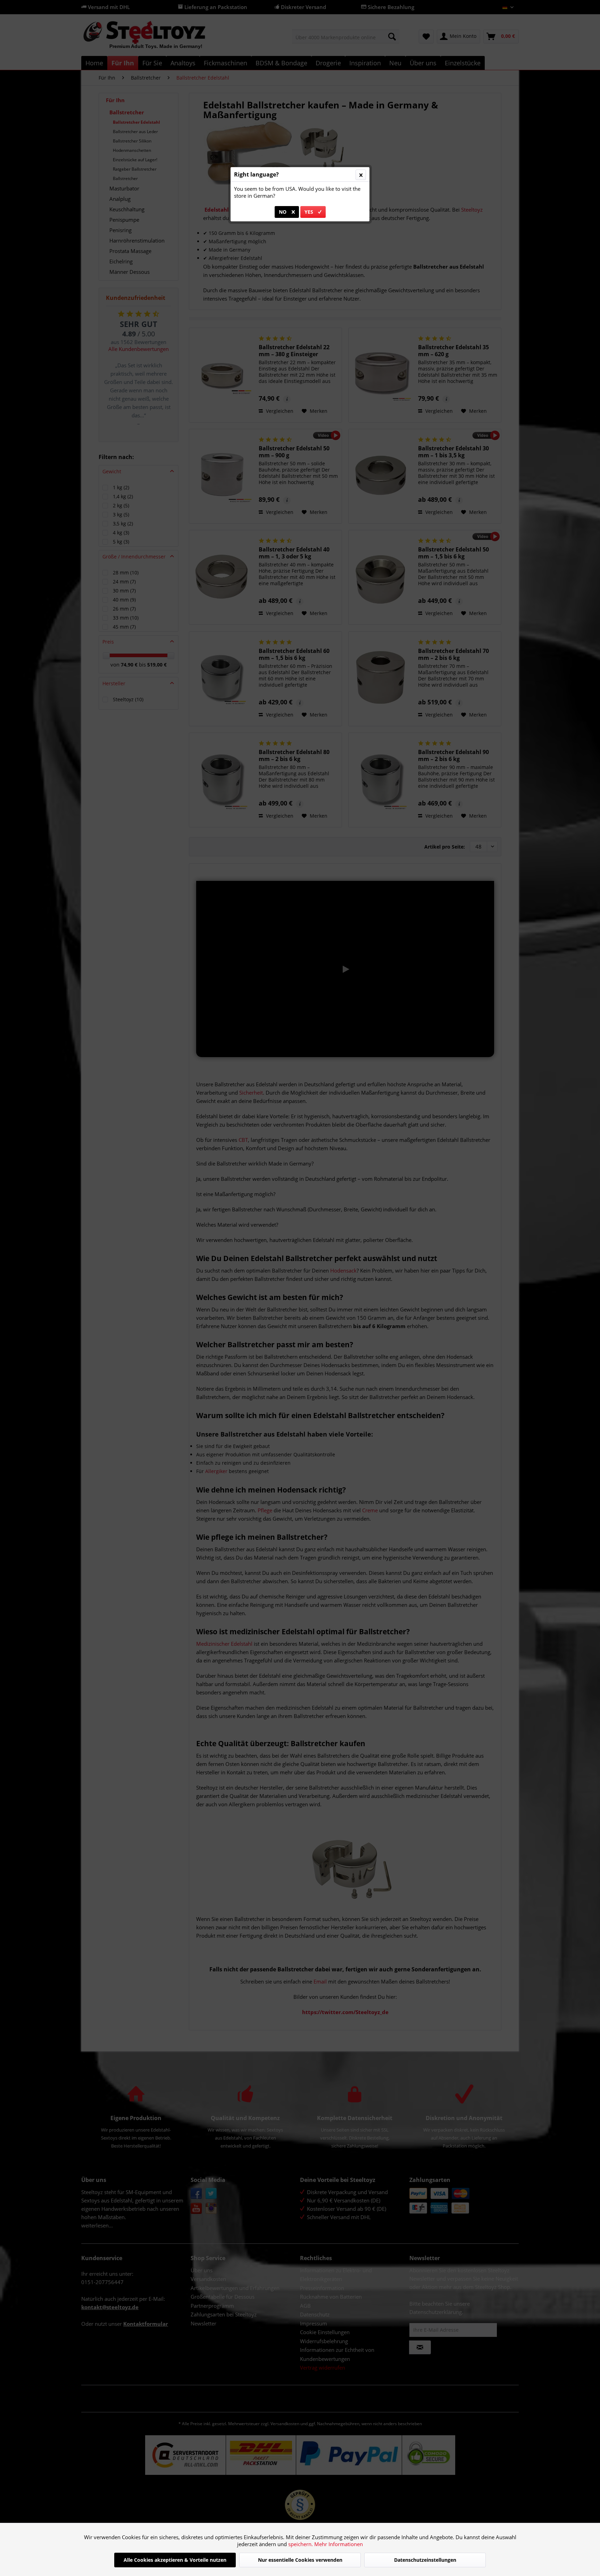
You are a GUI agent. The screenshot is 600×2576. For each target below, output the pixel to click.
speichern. (301, 2544)
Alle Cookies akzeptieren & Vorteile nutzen (175, 2560)
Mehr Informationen (339, 2544)
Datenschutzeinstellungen (425, 2560)
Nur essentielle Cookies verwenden (300, 2560)
